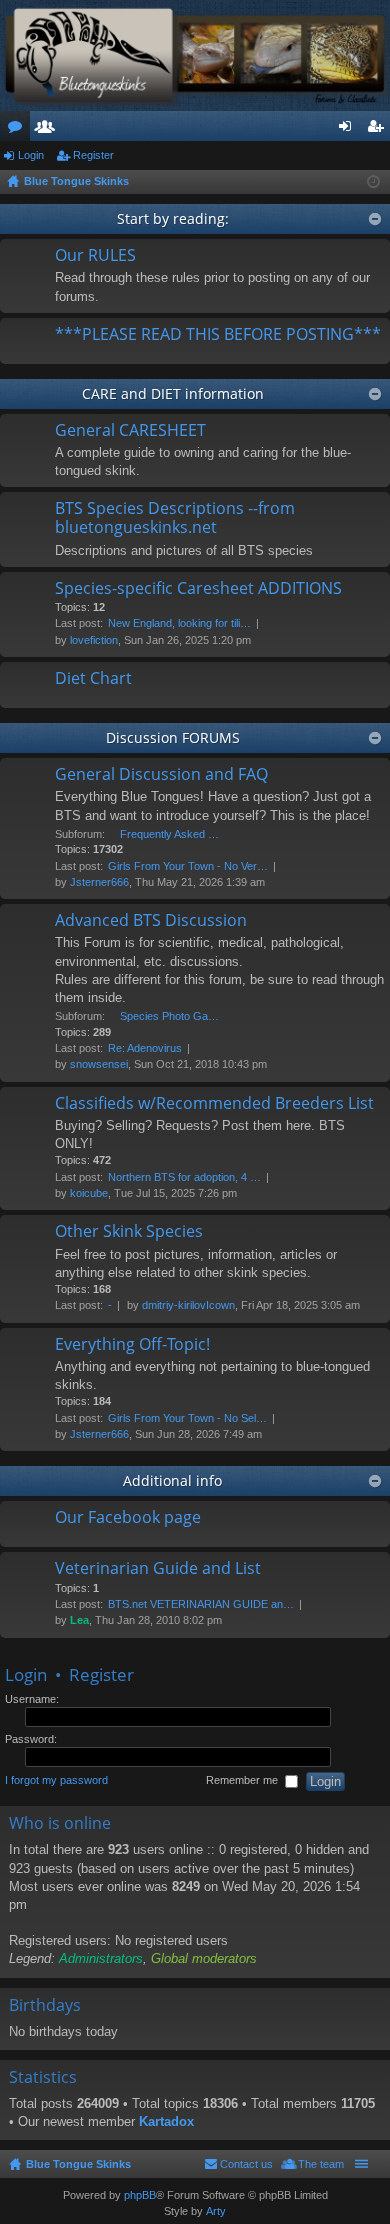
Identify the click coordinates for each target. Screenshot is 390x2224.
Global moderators (204, 1958)
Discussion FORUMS (173, 737)
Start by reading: (173, 218)
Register (93, 155)
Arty (216, 2211)
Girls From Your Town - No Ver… (188, 866)
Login (31, 155)
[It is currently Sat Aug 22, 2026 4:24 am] (373, 182)
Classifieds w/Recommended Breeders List (214, 1104)
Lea (79, 1620)
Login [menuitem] (349, 130)
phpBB (140, 2195)
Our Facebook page (128, 1518)
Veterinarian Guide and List (158, 1569)
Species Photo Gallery (170, 1016)
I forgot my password (56, 1781)
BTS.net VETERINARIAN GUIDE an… (201, 1604)
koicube (89, 1193)
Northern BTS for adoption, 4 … (184, 1177)
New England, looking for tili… (179, 623)
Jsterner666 (99, 882)
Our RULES (95, 256)
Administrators (101, 1958)
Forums (19, 130)
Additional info (172, 1480)
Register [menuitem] (379, 130)
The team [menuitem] (321, 2164)
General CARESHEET (130, 431)
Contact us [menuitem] (246, 2164)
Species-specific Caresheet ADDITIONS (198, 589)
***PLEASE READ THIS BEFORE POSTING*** (218, 335)
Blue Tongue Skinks (78, 2164)
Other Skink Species (129, 1232)
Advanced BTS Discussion (151, 921)
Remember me (243, 1781)
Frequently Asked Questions (170, 834)
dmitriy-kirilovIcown (188, 1305)
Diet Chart (93, 679)
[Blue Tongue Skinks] (195, 55)
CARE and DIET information (173, 393)
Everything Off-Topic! (132, 1345)
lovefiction (94, 640)
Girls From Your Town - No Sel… (187, 1418)
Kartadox (166, 2121)
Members (49, 130)
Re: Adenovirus (145, 1048)
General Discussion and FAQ (161, 775)
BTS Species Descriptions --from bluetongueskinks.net (175, 518)
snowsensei (99, 1064)
